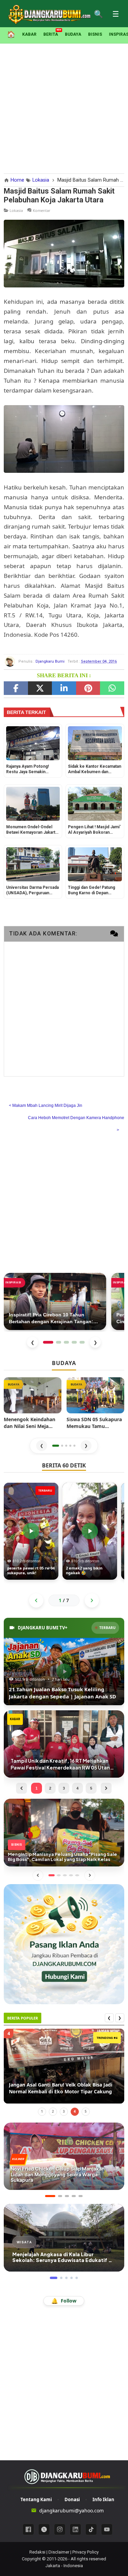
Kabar (29, 34)
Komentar (42, 210)
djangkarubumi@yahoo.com (72, 2511)
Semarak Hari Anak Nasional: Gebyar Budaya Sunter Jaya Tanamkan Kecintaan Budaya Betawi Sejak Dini (62, 2088)
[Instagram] (60, 2529)
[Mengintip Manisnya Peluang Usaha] (64, 1832)
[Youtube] (107, 2529)
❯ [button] (86, 1445)
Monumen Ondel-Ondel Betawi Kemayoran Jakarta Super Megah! (32, 830)
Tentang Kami (36, 2499)
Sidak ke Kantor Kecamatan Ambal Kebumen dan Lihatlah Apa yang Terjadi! (95, 770)
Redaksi (37, 2552)
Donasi (72, 2499)
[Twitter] (40, 688)
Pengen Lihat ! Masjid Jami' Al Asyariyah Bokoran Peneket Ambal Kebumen (94, 830)
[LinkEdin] (64, 688)
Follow (64, 2301)
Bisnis (95, 34)
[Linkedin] (75, 2529)
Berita (51, 34)
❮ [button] (42, 1445)
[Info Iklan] (64, 1943)
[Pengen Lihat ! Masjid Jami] (95, 804)
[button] (56, 1446)
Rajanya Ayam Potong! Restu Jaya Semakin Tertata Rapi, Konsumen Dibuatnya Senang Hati (29, 770)
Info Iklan (103, 2499)
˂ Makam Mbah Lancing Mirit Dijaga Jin (46, 1106)
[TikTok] (91, 2529)
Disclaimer (59, 2552)
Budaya (73, 34)
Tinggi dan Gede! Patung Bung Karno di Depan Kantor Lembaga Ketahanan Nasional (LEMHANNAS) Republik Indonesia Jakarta (94, 891)
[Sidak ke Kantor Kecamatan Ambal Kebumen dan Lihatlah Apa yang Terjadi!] (95, 743)
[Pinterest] (88, 688)
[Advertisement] (64, 107)
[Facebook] (16, 688)
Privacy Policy (86, 2552)
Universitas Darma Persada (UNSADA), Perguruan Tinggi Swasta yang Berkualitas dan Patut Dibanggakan (32, 891)
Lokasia (16, 210)
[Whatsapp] (112, 688)
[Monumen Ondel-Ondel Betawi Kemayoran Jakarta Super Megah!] (33, 804)
